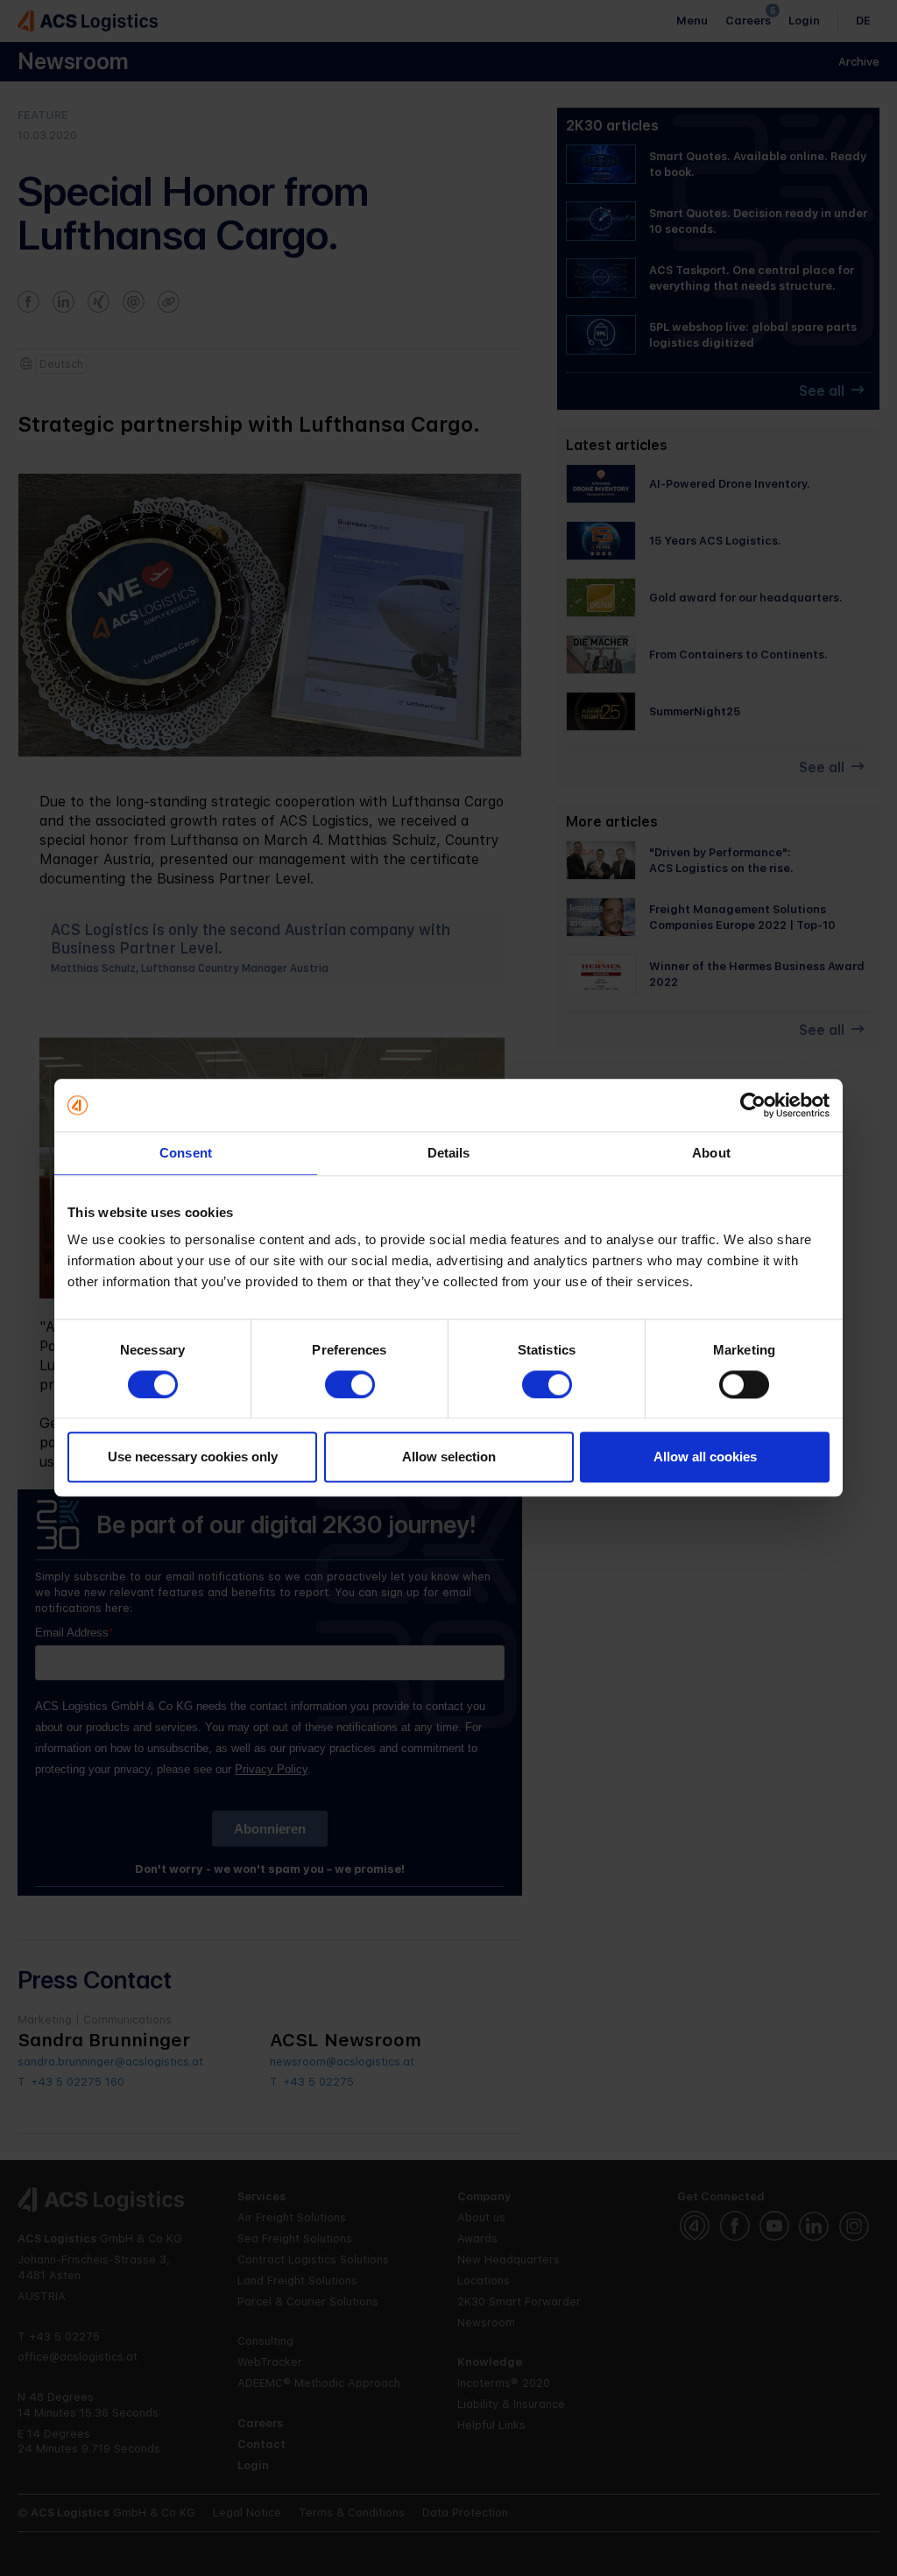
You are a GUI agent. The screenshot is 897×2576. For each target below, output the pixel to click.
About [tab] (711, 1153)
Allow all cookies (705, 1457)
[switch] (350, 1384)
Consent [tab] (186, 1153)
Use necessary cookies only (193, 1457)
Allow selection (449, 1457)
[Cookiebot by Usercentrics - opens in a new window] (753, 1105)
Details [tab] (449, 1153)
